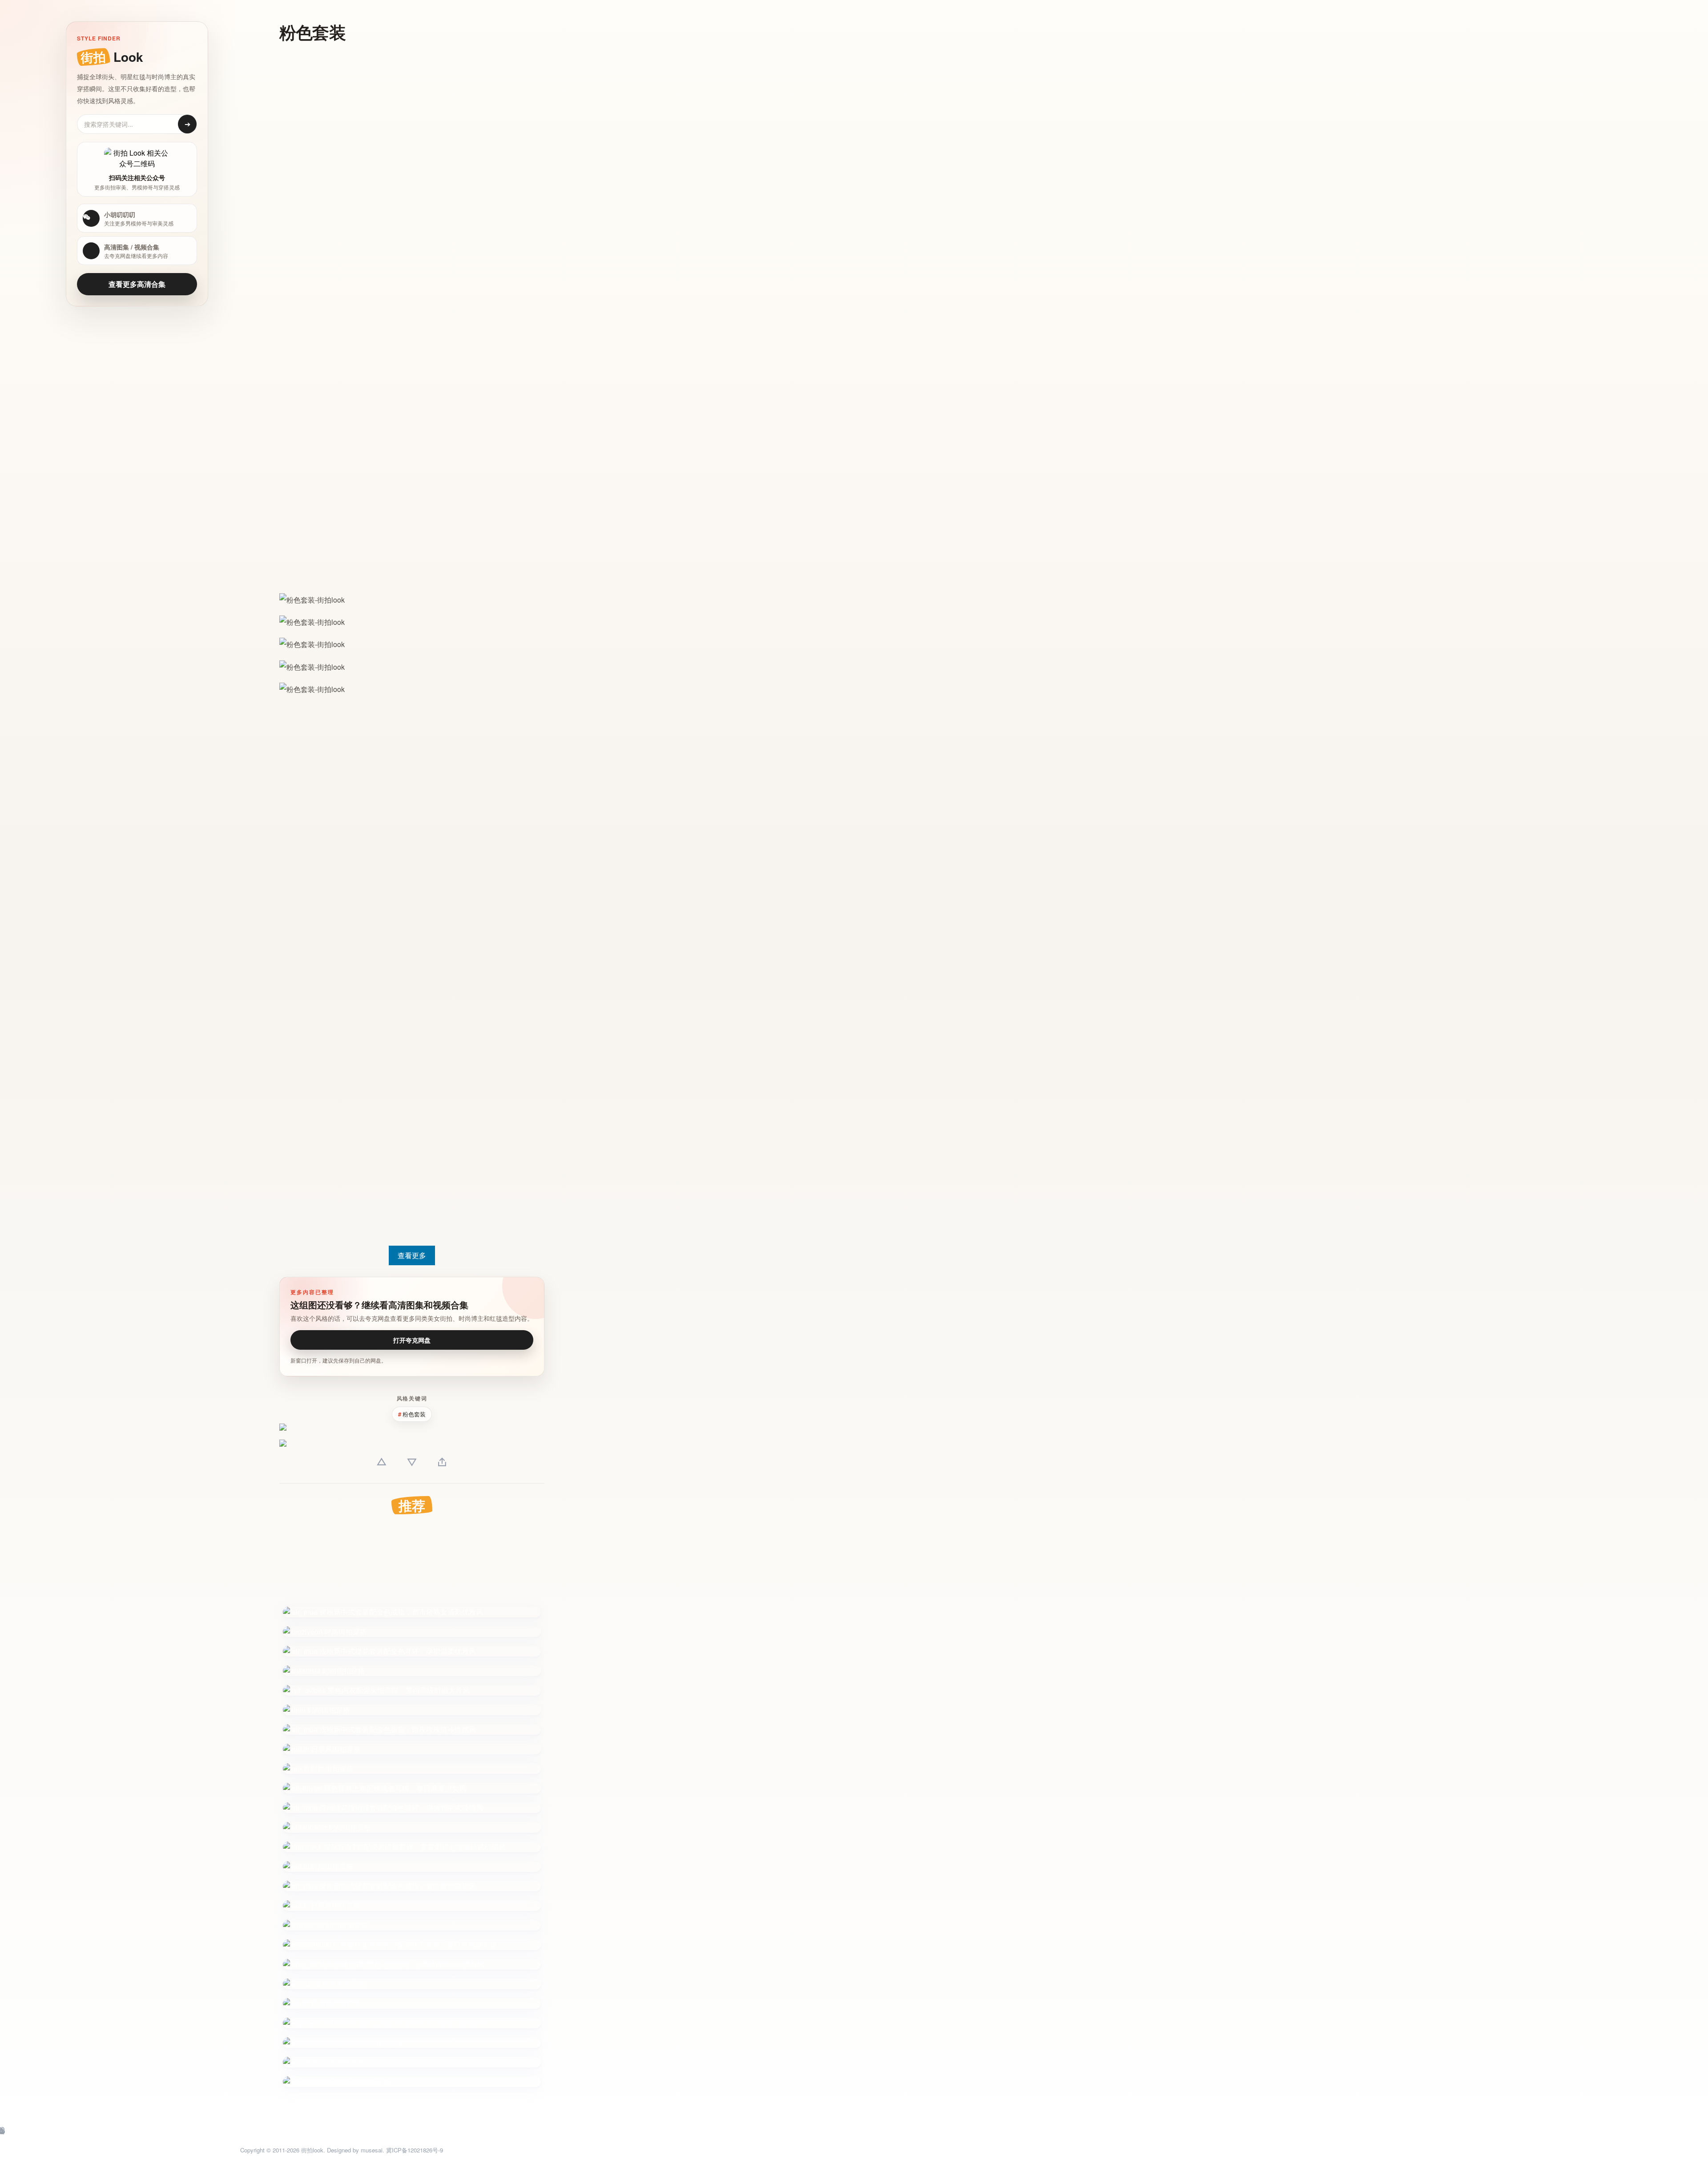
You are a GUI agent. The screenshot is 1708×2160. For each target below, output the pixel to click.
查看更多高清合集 (137, 284)
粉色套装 (414, 1414)
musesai (372, 2150)
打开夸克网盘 (412, 1340)
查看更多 (412, 1255)
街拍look (312, 2150)
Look (112, 57)
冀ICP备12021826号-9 (415, 2150)
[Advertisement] (312, 186)
